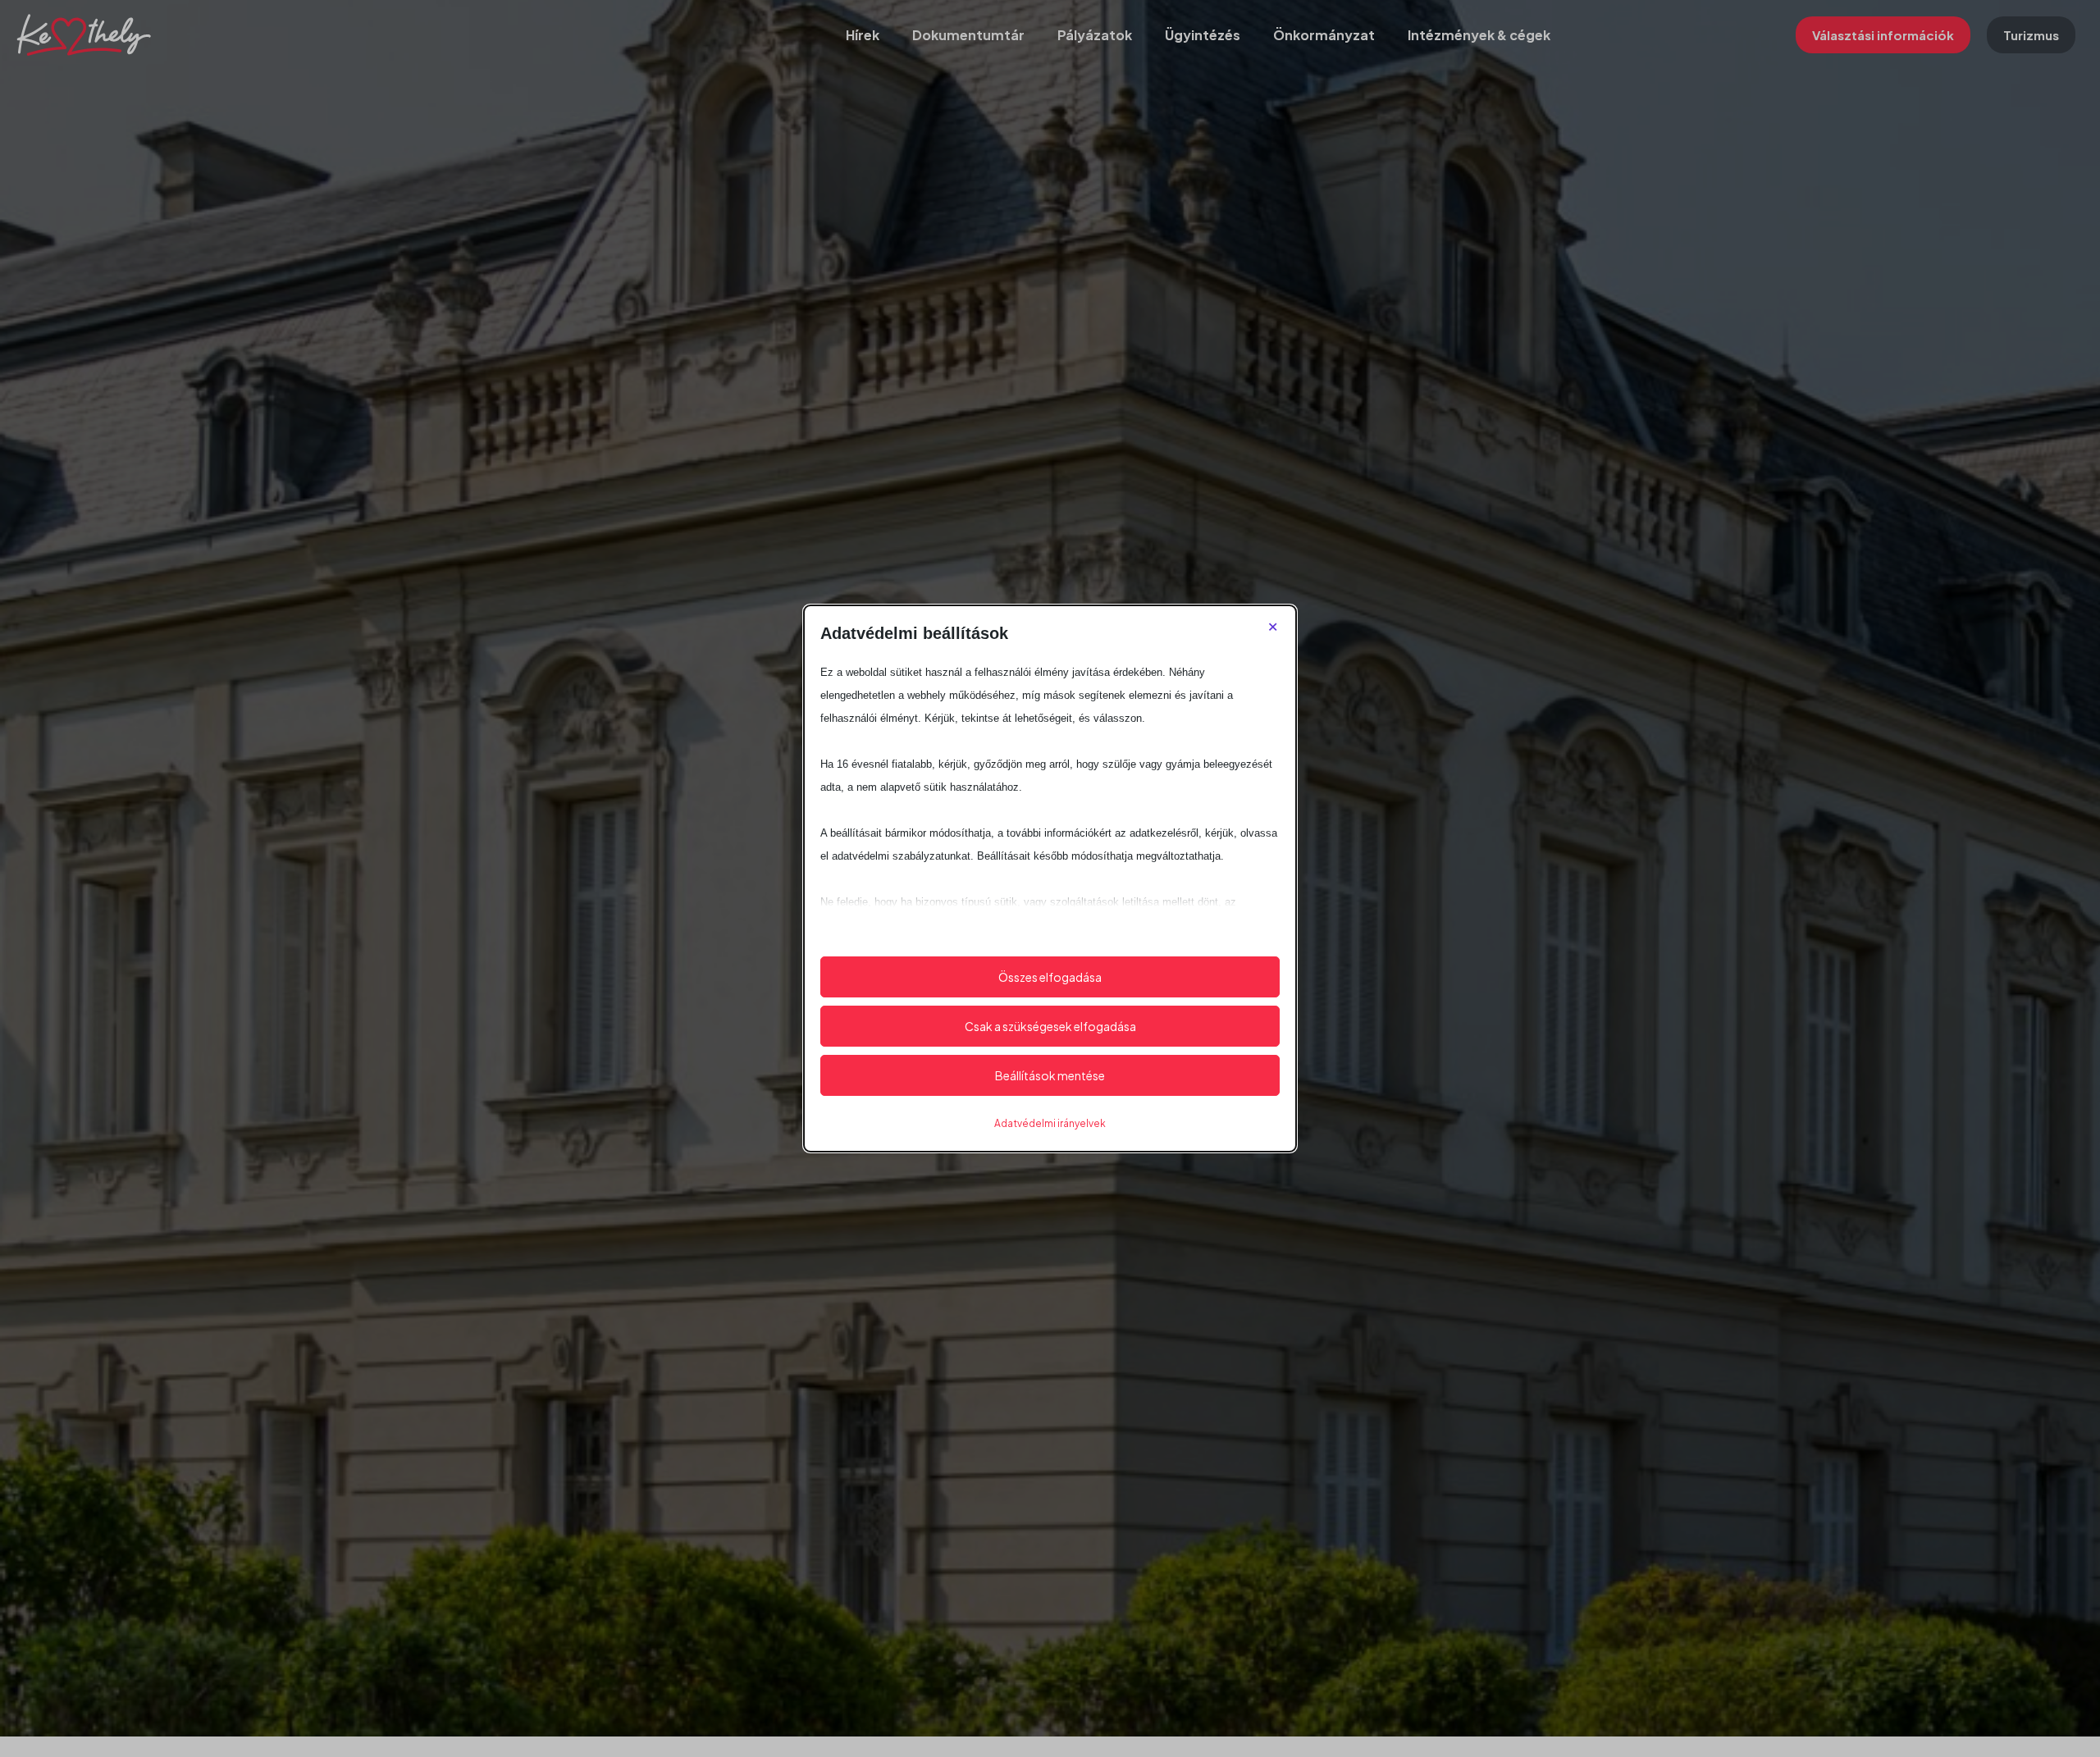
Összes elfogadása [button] (1050, 977)
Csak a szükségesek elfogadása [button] (1050, 1026)
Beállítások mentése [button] (1050, 1075)
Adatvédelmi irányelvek (1050, 1123)
